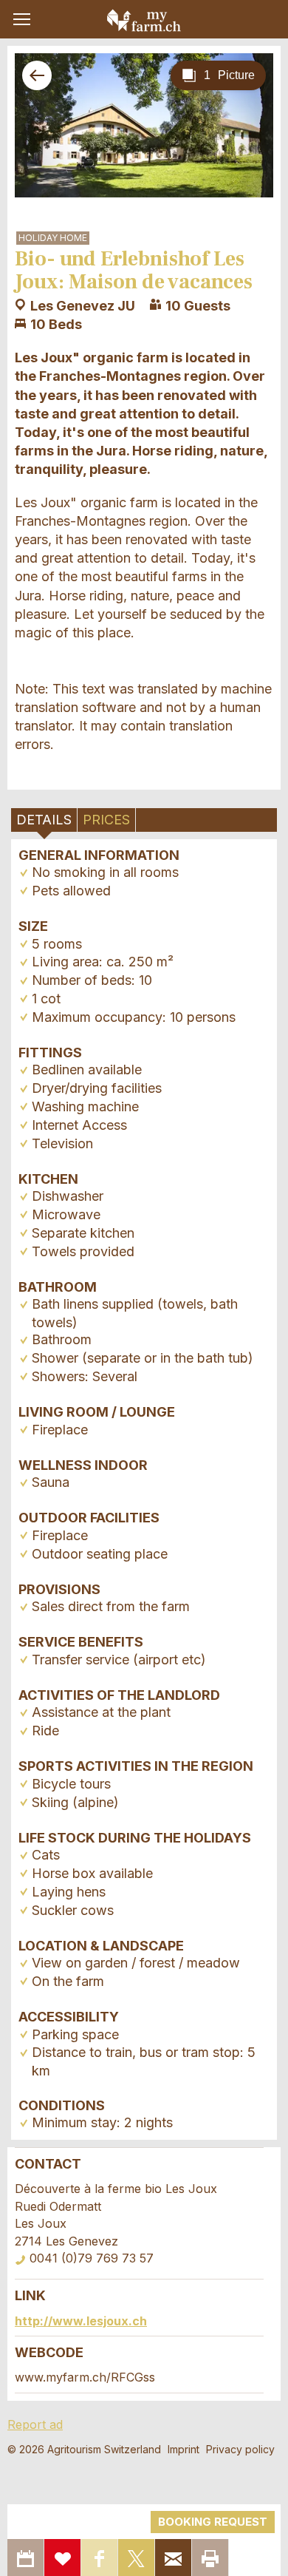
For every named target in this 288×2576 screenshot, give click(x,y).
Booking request (213, 2522)
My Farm (144, 20)
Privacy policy (240, 2449)
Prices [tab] (106, 820)
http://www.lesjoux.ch (81, 2321)
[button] (22, 19)
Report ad (35, 2424)
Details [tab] (44, 820)
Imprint (184, 2449)
